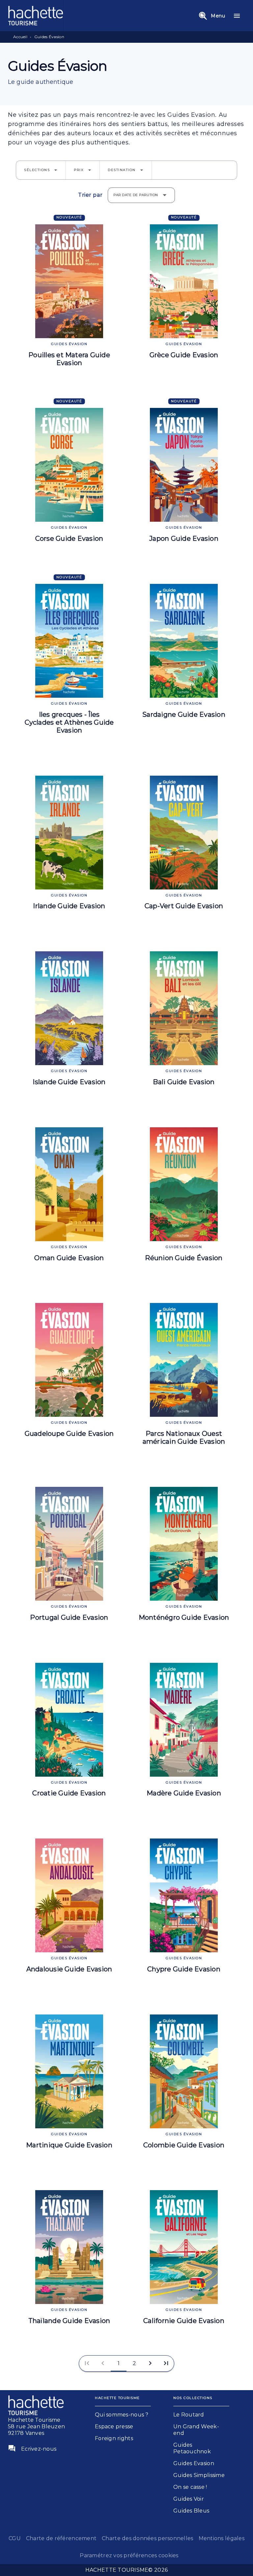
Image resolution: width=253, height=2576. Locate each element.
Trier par (90, 195)
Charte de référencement (61, 2538)
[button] (41, 170)
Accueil (20, 37)
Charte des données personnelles (147, 2538)
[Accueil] (36, 16)
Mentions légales (222, 2538)
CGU (15, 2538)
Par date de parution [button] (136, 195)
